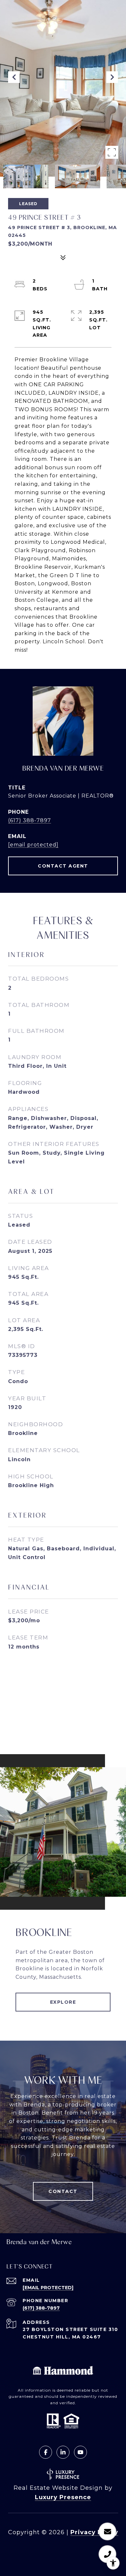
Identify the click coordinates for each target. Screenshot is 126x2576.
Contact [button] (63, 2191)
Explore (63, 2002)
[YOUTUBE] (80, 2452)
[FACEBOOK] (46, 2452)
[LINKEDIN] (63, 2452)
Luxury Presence (63, 2497)
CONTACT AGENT (63, 866)
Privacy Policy (94, 2532)
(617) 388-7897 (30, 820)
